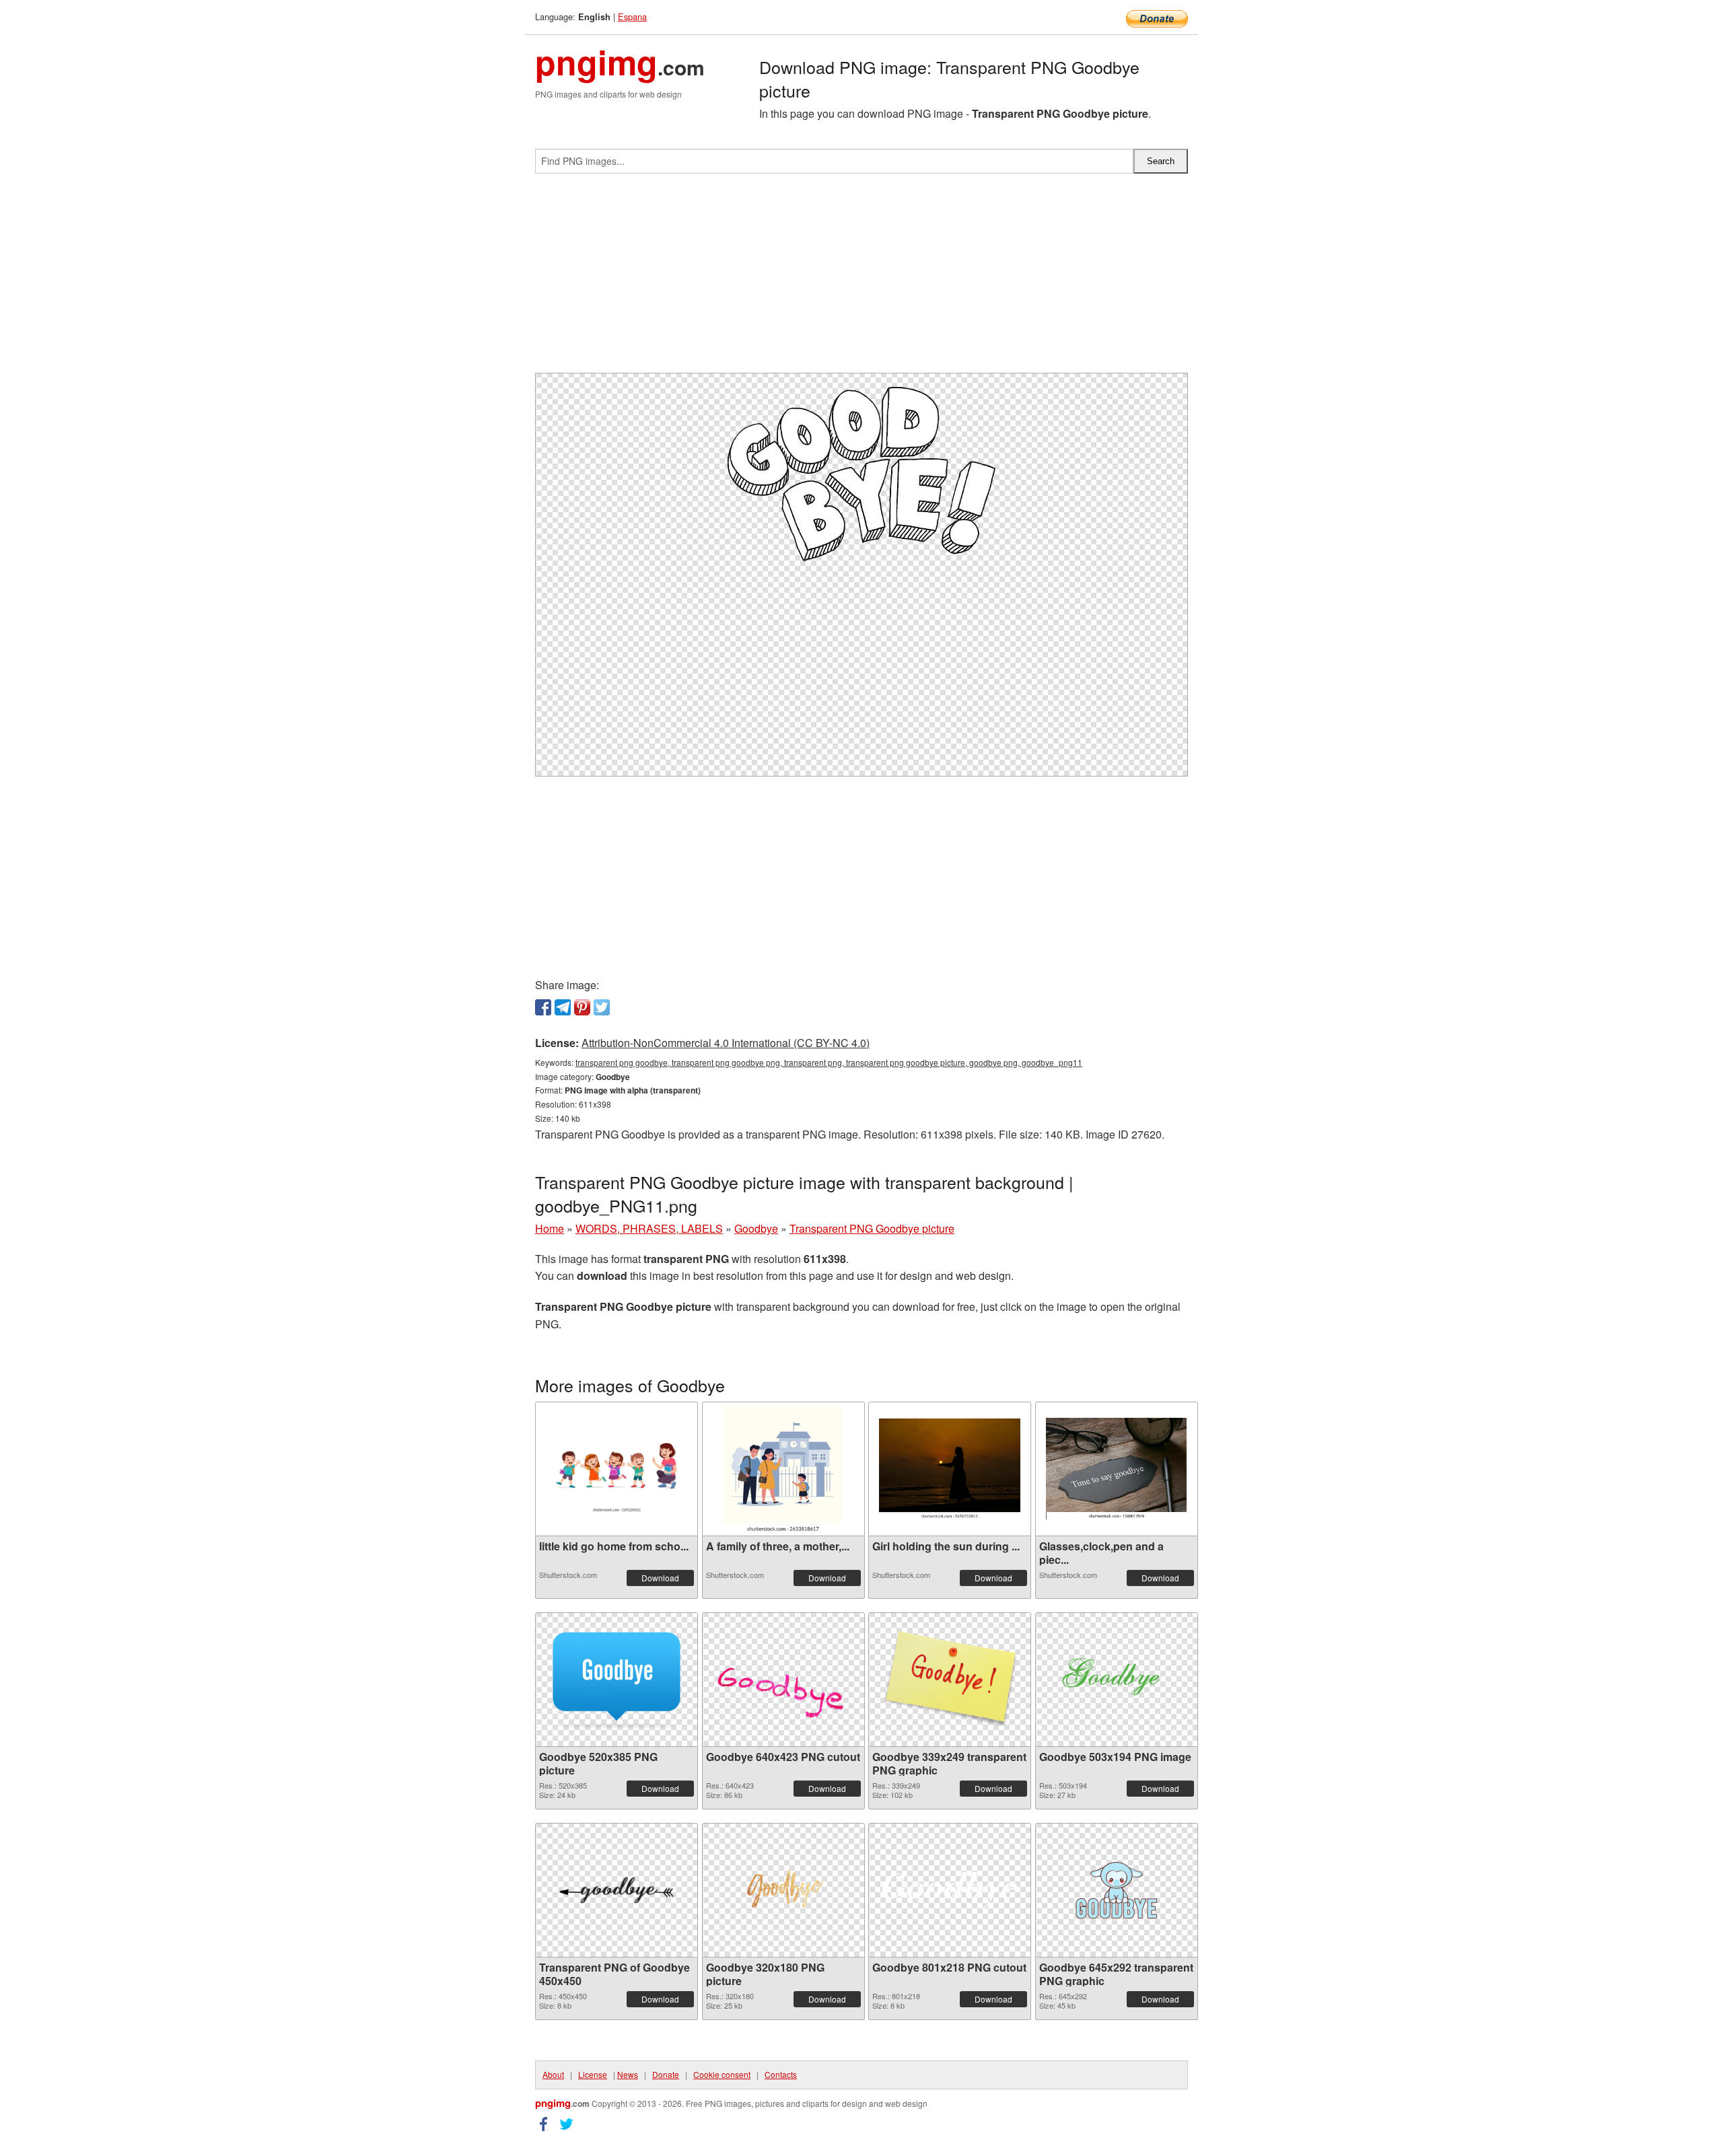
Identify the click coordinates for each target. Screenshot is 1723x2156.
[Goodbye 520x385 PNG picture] (617, 1680)
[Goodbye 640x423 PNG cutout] (783, 1680)
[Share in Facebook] (543, 1007)
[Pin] (582, 1007)
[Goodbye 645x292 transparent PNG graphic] (1117, 1890)
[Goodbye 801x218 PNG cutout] (950, 1890)
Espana (632, 16)
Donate (666, 2074)
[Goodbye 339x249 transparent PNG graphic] (950, 1680)
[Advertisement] (861, 279)
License (593, 2074)
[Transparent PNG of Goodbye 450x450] (617, 1890)
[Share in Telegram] (563, 1007)
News (628, 2074)
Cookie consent (722, 2074)
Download (660, 1578)
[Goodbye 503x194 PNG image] (1117, 1679)
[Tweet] (602, 1007)
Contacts (781, 2074)
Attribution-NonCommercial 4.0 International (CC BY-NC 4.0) (726, 1043)
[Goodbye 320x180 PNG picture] (783, 1890)
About (553, 2074)
